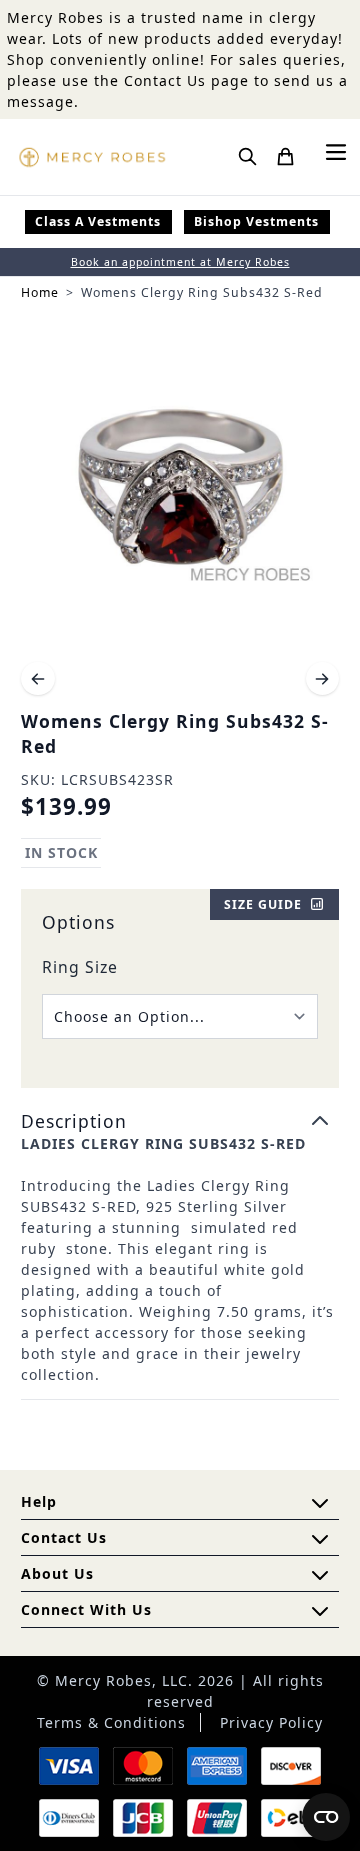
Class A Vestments (98, 221)
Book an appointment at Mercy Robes (180, 262)
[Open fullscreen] (180, 489)
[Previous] (38, 679)
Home (40, 292)
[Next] (323, 679)
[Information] (320, 1539)
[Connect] (320, 1611)
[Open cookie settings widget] (326, 1817)
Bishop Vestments (256, 221)
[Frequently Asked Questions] (320, 1503)
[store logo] (92, 157)
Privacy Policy (271, 1722)
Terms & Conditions (111, 1722)
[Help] (320, 1575)
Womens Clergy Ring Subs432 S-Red (202, 292)
